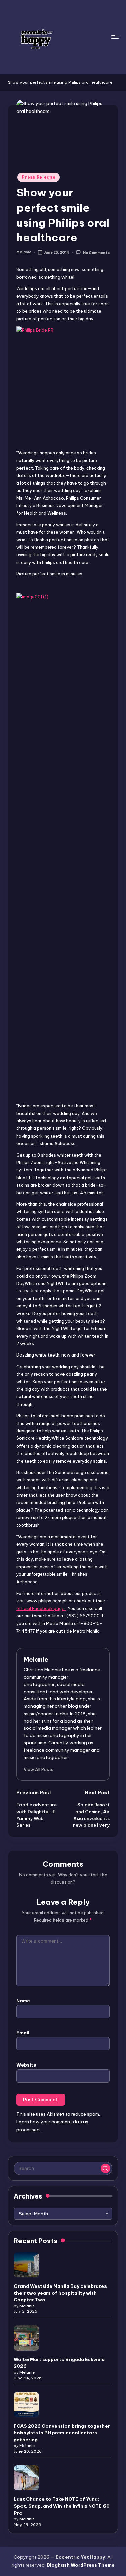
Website (26, 2065)
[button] (38, 1769)
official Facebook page (41, 1608)
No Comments (96, 252)
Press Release (38, 177)
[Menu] (115, 37)
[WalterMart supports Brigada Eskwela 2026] (26, 2338)
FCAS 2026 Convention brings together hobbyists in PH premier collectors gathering (62, 2433)
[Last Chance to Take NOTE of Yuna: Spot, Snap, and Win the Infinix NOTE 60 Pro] (26, 2478)
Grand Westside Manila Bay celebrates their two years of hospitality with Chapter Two (60, 2293)
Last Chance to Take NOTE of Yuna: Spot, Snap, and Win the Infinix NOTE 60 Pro (62, 2506)
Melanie (36, 1659)
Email (23, 2033)
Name (23, 2001)
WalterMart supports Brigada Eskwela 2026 (59, 2363)
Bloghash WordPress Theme (81, 2565)
